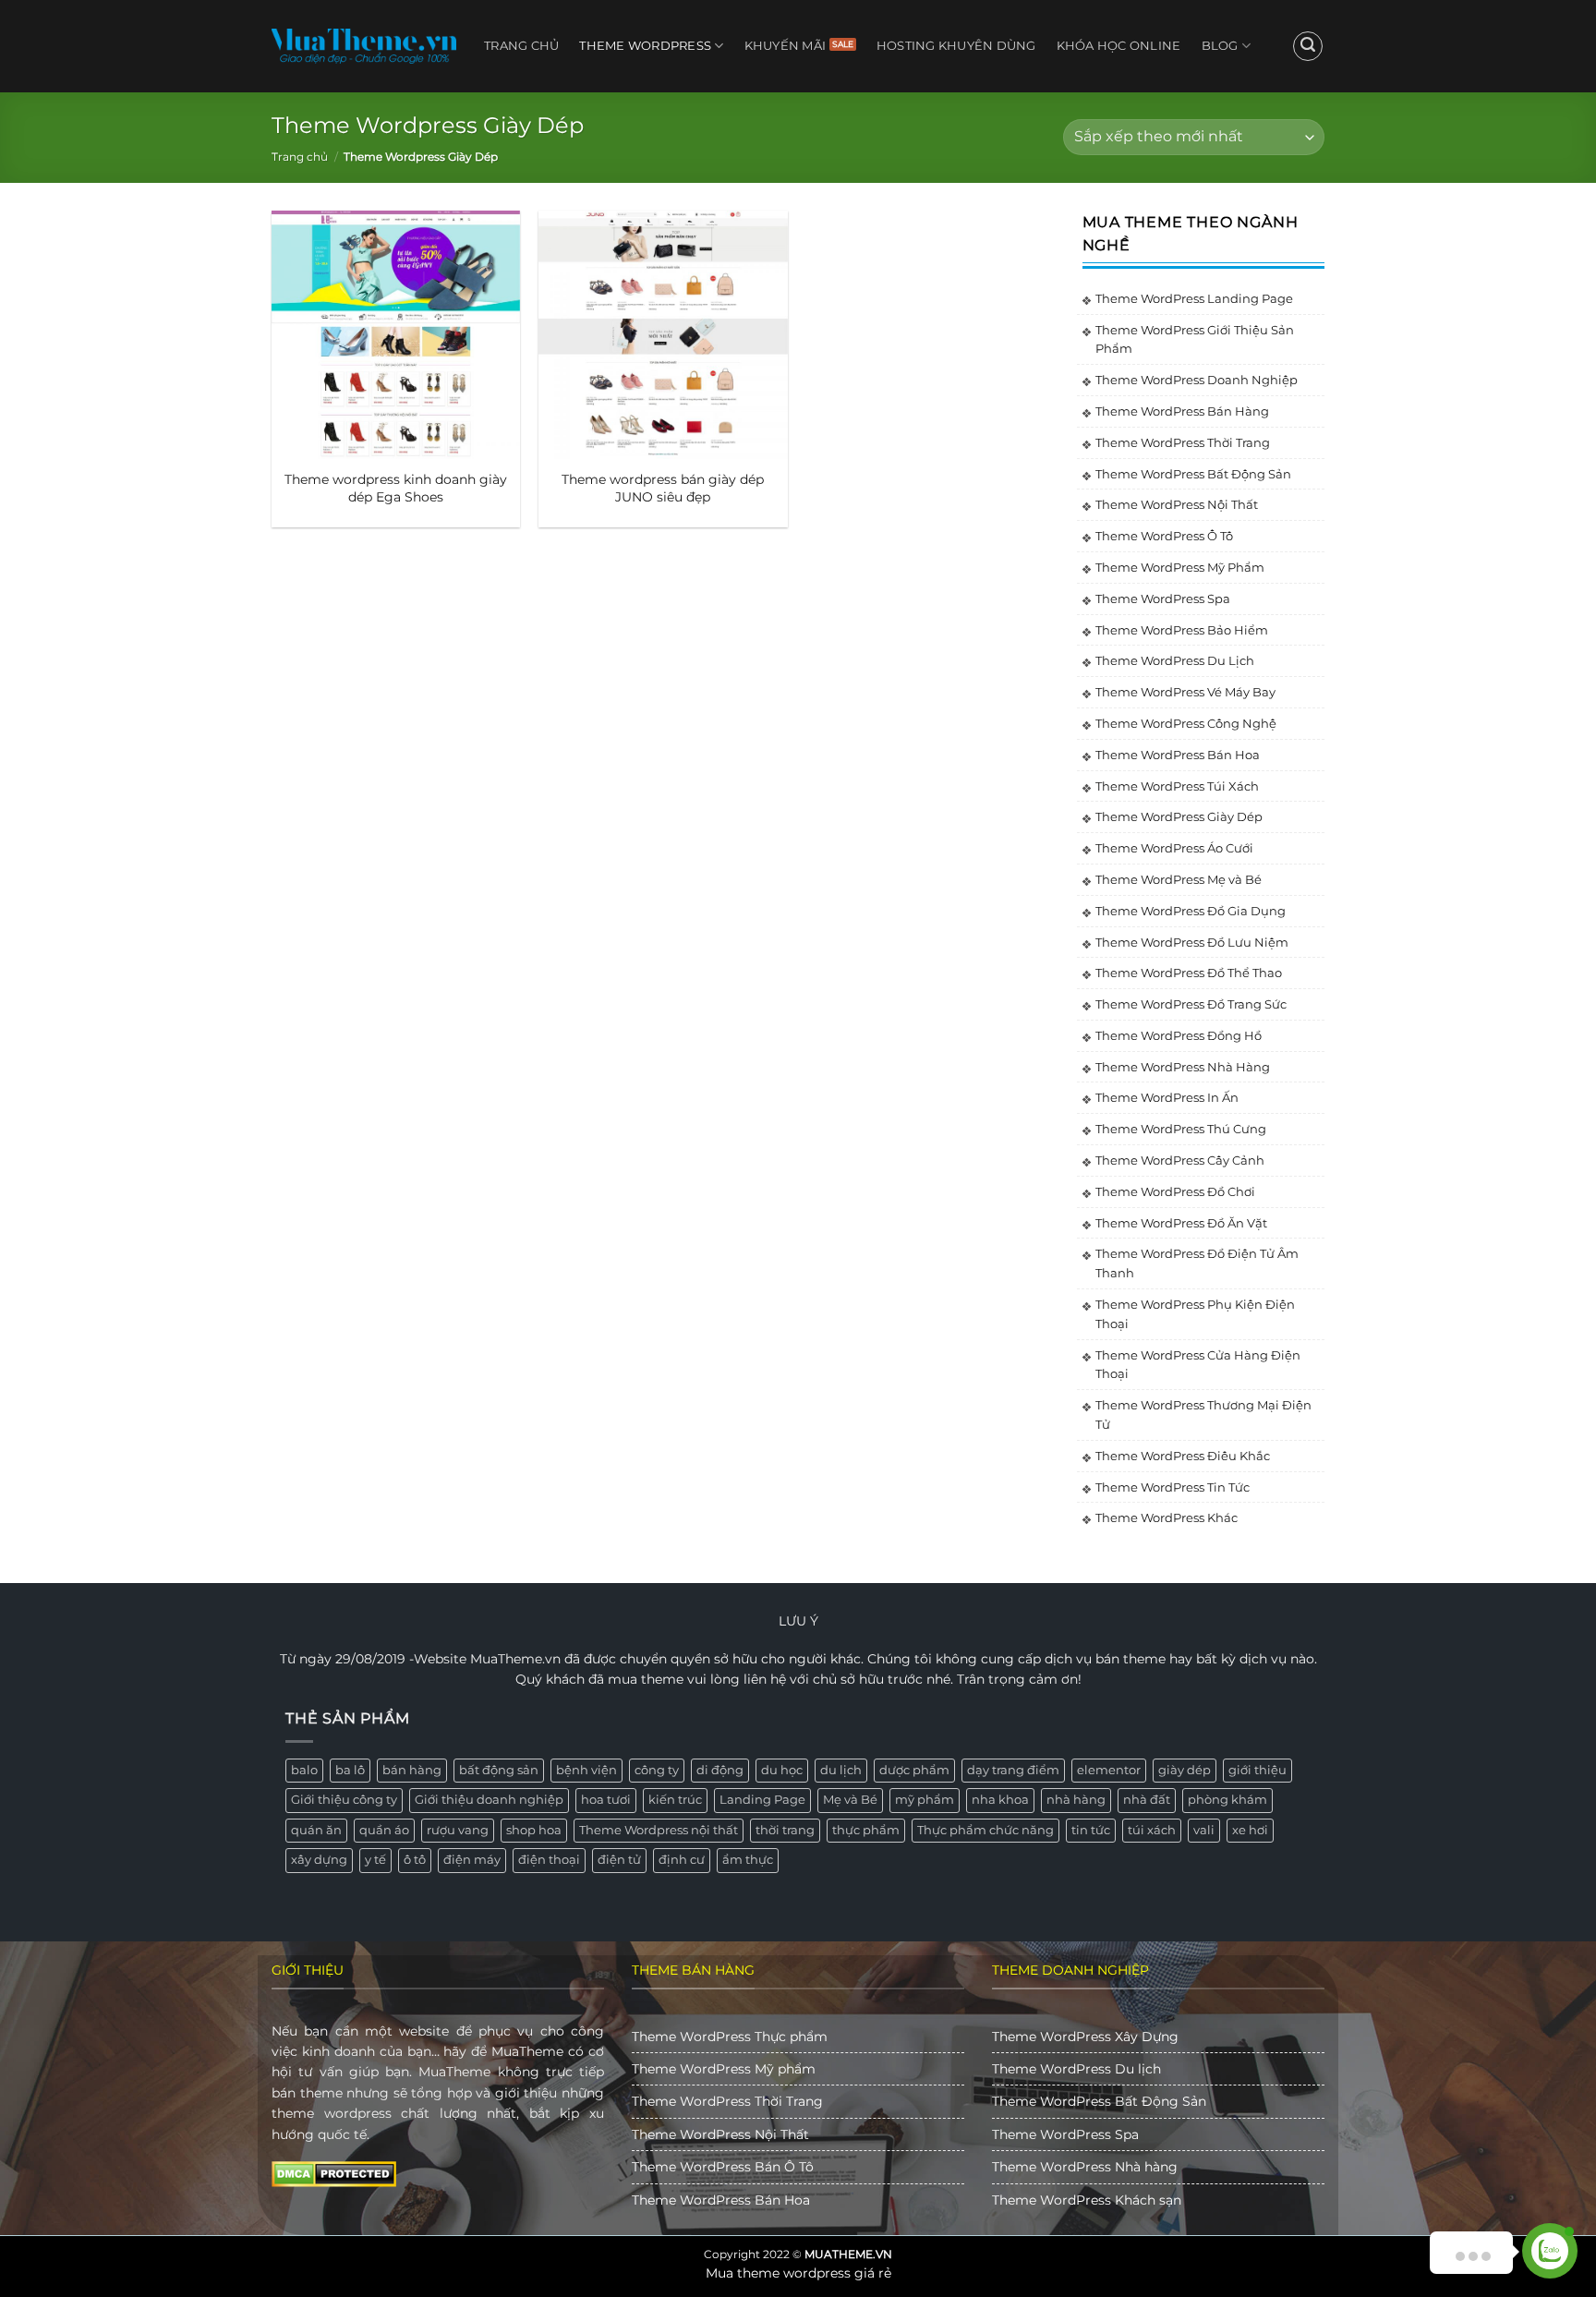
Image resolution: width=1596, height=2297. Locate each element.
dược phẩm (914, 1770)
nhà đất (1147, 1800)
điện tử (619, 1860)
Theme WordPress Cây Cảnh (1180, 1160)
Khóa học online (1119, 46)
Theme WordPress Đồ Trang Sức (1191, 1004)
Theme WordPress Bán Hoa (1178, 755)
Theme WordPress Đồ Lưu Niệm (1192, 942)
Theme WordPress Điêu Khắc (1183, 1456)
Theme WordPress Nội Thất (1177, 504)
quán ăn (316, 1830)
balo (304, 1770)
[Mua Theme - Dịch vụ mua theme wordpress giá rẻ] (364, 46)
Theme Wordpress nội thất (659, 1830)
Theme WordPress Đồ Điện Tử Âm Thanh (1197, 1263)
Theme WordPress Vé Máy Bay (1185, 692)
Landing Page (762, 1800)
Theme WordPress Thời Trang (1183, 442)
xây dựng (319, 1860)
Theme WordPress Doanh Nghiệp (1197, 380)
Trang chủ (521, 46)
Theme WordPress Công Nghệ (1186, 723)
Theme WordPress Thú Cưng (1181, 1129)
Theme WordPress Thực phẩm (730, 2037)
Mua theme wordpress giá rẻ (798, 2273)
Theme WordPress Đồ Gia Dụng (1191, 911)
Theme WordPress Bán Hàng (1182, 411)
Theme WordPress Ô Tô (1164, 536)
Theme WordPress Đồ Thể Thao (1189, 973)
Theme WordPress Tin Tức (1173, 1487)
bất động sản (499, 1770)
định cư (682, 1860)
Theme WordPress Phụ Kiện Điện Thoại (1195, 1314)
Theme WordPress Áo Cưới (1174, 848)
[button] (1308, 46)
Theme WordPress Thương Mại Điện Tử (1203, 1414)
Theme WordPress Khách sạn (1087, 2200)
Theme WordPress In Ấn (1167, 1097)
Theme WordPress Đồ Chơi (1175, 1191)
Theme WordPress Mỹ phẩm (724, 2069)
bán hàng (412, 1770)
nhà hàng (1076, 1800)
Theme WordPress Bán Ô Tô (723, 2167)
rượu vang (458, 1830)
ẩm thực (748, 1860)
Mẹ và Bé (850, 1800)
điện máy (472, 1860)
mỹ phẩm (925, 1800)
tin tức (1091, 1830)
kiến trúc (675, 1800)
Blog (1220, 46)
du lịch (841, 1770)
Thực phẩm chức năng (985, 1830)
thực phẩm (866, 1830)
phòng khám (1227, 1800)
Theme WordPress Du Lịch (1175, 660)
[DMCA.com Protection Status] (334, 2173)
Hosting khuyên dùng (956, 46)
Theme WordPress (645, 46)
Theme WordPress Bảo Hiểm (1182, 630)
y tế (375, 1860)
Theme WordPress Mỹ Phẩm (1180, 567)
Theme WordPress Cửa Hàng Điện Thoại (1198, 1365)
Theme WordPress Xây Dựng (1085, 2037)
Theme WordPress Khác (1167, 1517)
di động (720, 1770)
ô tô (415, 1860)
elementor (1109, 1770)
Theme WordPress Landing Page (1194, 298)
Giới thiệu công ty (344, 1800)
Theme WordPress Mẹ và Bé (1179, 879)
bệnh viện (586, 1770)
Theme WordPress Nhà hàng (1085, 2167)
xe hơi (1250, 1830)
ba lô (350, 1770)
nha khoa (1000, 1800)
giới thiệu (1257, 1770)
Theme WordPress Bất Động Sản (1193, 474)
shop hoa (534, 1830)
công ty (657, 1770)
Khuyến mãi (786, 46)
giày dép (1185, 1770)
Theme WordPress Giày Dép (1179, 816)
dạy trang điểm (1013, 1770)
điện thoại (549, 1860)
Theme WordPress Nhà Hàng (1183, 1067)
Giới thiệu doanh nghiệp (489, 1800)
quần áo (384, 1830)
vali (1204, 1830)
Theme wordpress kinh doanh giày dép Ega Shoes (396, 488)
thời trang (785, 1830)
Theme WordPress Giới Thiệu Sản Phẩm (1195, 339)
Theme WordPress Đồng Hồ (1179, 1035)
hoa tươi (606, 1800)
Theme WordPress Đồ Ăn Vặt (1181, 1223)
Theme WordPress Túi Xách (1177, 786)
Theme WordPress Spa (1163, 598)
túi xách (1152, 1830)
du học (782, 1770)
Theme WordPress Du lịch (1076, 2069)
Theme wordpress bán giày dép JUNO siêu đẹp (663, 488)
